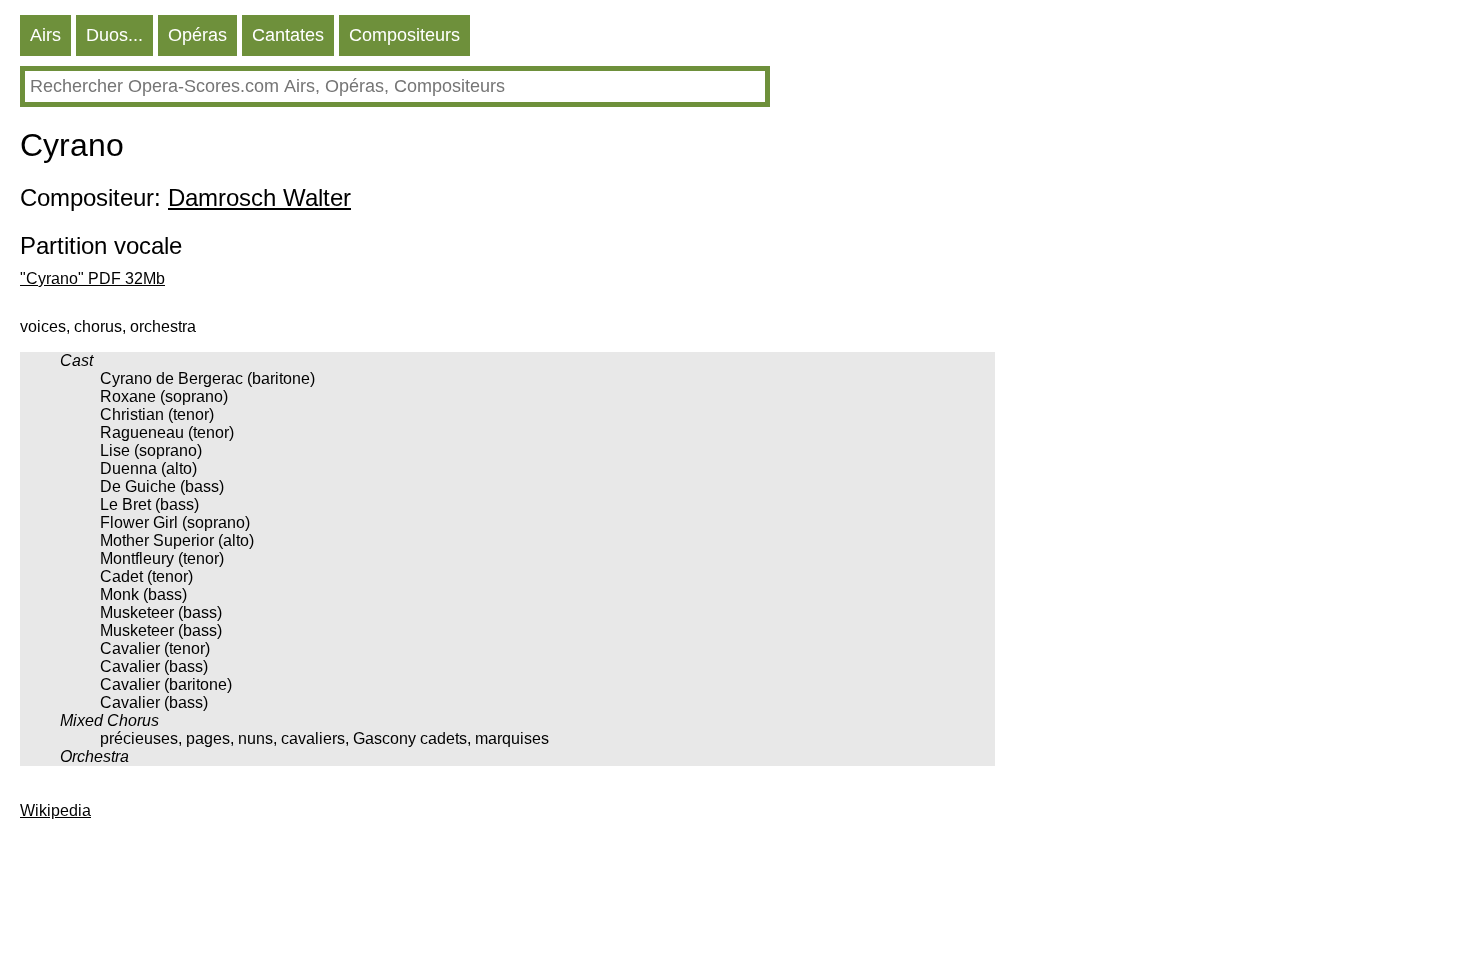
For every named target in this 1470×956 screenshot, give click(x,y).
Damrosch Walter (259, 197)
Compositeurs (404, 35)
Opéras (197, 35)
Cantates (288, 35)
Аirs (45, 35)
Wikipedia (55, 810)
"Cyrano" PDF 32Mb (92, 278)
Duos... (114, 35)
